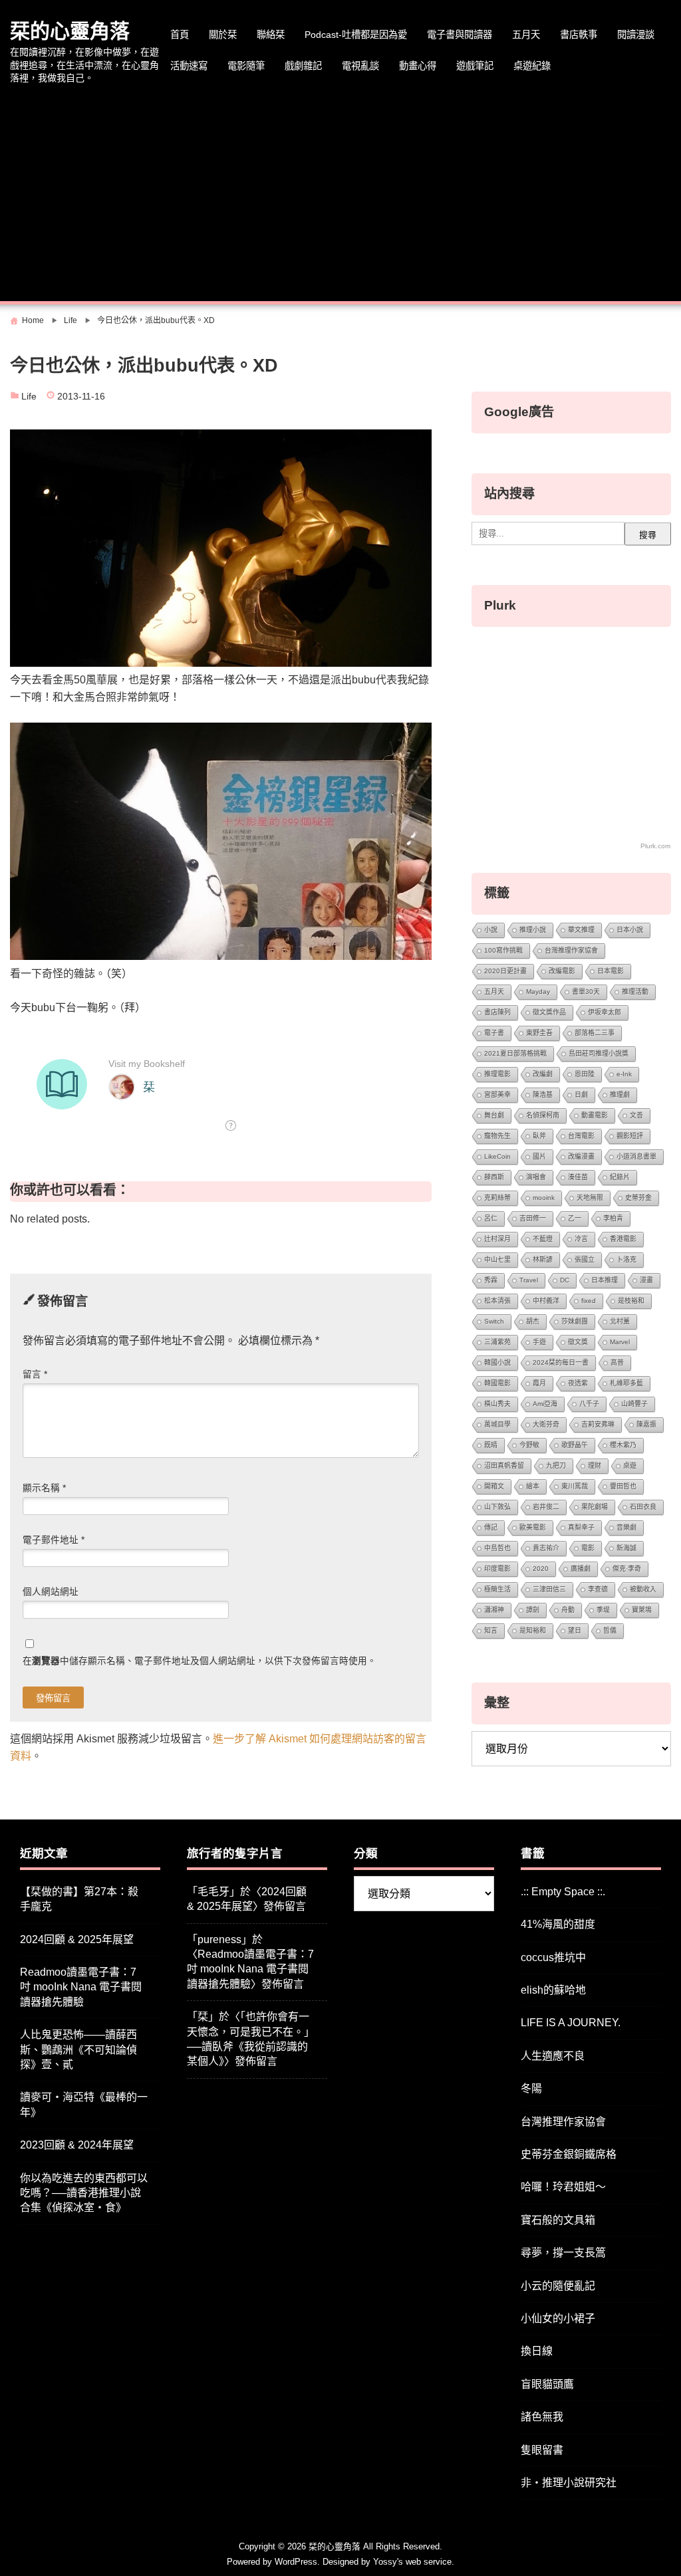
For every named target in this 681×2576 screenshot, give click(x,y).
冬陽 (531, 2088)
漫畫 (646, 1280)
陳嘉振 (646, 1424)
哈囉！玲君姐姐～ (563, 2187)
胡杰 (533, 1321)
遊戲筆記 (475, 66)
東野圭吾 (539, 1033)
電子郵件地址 (54, 1540)
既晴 (491, 1445)
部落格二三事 (595, 1033)
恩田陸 (585, 1074)
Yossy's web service (412, 2562)
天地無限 (590, 1198)
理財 (595, 1465)
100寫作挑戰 (503, 950)
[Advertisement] (340, 195)
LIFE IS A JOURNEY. (571, 2023)
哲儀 (610, 1630)
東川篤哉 (575, 1486)
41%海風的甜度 (558, 1924)
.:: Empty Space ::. (563, 1892)
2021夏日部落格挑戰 (515, 1053)
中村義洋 (546, 1301)
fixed (589, 1301)
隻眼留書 (542, 2450)
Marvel (620, 1342)
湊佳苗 (578, 1177)
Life (29, 397)
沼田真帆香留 (504, 1465)
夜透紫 (578, 1383)
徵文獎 (578, 1342)
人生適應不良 (553, 2056)
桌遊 (630, 1465)
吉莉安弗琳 (598, 1424)
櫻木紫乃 (623, 1445)
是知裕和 (533, 1630)
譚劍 (533, 1610)
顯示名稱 (44, 1488)
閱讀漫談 (636, 35)
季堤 (603, 1610)
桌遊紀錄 (532, 66)
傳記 (491, 1527)
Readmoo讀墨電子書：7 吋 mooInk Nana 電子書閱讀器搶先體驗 (81, 1987)
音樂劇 (626, 1527)
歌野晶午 (575, 1445)
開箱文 (494, 1486)
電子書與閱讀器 (460, 35)
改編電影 (562, 971)
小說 (491, 930)
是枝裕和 (631, 1301)
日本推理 (605, 1280)
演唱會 (536, 1177)
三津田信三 (549, 1589)
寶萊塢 (642, 1610)
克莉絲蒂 (497, 1198)
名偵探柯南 (543, 1115)
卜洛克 (626, 1259)
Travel (529, 1280)
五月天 (526, 35)
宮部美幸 (497, 1095)
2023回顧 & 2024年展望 (77, 2145)
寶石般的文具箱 (558, 2220)
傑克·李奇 (627, 1569)
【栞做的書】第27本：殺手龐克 (79, 1899)
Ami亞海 (545, 1404)
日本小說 (630, 930)
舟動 (568, 1610)
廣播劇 (581, 1569)
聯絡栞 (271, 35)
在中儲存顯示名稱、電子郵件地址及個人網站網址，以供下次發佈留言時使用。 (200, 1661)
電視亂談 (360, 66)
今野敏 (529, 1445)
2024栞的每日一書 (561, 1362)
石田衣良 (643, 1507)
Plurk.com (655, 846)
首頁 (180, 35)
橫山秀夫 (497, 1404)
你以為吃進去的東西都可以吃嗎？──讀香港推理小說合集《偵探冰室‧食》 (84, 2193)
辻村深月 (497, 1239)
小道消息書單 (636, 1156)
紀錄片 (620, 1177)
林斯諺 (543, 1259)
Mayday (538, 992)
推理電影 (497, 1074)
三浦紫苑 (497, 1342)
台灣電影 (581, 1136)
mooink (544, 1198)
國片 (539, 1156)
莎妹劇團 (575, 1321)
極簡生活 (497, 1589)
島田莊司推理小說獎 (599, 1053)
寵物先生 (497, 1136)
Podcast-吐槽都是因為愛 (356, 35)
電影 (588, 1548)
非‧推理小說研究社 (569, 2483)
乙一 (575, 1218)
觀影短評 (630, 1136)
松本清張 (497, 1301)
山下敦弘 (497, 1507)
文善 (636, 1115)
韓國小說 (497, 1362)
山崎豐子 (634, 1404)
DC (565, 1280)
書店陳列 (497, 1012)
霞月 (539, 1383)
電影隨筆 (246, 66)
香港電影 (623, 1239)
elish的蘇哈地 (553, 1990)
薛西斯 (494, 1177)
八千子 (589, 1404)
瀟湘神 (494, 1610)
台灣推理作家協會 (571, 950)
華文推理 (581, 930)
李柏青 (613, 1218)
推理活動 (635, 992)
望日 (575, 1630)
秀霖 (491, 1280)
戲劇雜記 (303, 66)
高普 (617, 1362)
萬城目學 (497, 1424)
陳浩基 (543, 1095)
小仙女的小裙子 (558, 2318)
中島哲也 (497, 1548)
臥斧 (539, 1136)
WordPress (296, 2562)
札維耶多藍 (626, 1383)
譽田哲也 (623, 1486)
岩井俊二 (546, 1507)
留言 (35, 1374)
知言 (491, 1630)
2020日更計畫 (505, 971)
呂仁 (491, 1218)
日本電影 (611, 971)
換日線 (537, 2351)
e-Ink (624, 1074)
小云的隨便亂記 (558, 2286)
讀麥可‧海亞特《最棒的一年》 (84, 2104)
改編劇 (543, 1074)
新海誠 (626, 1548)
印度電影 (497, 1569)
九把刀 (556, 1465)
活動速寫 (189, 66)
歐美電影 (533, 1527)
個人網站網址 (51, 1592)
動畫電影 (595, 1115)
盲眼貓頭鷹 (547, 2384)
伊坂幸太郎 (605, 1012)
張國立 (585, 1259)
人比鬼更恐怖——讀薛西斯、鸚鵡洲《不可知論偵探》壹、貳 (78, 2049)
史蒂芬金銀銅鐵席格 (569, 2154)
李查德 (598, 1589)
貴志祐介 (546, 1548)
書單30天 (586, 992)
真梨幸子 (581, 1527)
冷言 (581, 1239)
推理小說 (533, 930)
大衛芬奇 (546, 1424)
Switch (494, 1321)
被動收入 (643, 1589)
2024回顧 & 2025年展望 (77, 1939)
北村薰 (620, 1321)
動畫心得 (418, 66)
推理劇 (620, 1095)
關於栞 (223, 35)
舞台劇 (494, 1115)
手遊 (539, 1342)
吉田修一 (533, 1218)
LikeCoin (497, 1156)
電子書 (494, 1033)
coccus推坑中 (553, 1957)
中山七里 (497, 1259)
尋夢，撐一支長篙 (563, 2253)
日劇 (581, 1095)
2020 (541, 1569)
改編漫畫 (581, 1156)
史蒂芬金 (638, 1198)
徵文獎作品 (549, 1012)
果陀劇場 (595, 1507)
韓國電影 (497, 1383)
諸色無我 (542, 2417)
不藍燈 (543, 1239)
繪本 (533, 1486)
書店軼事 (579, 35)
